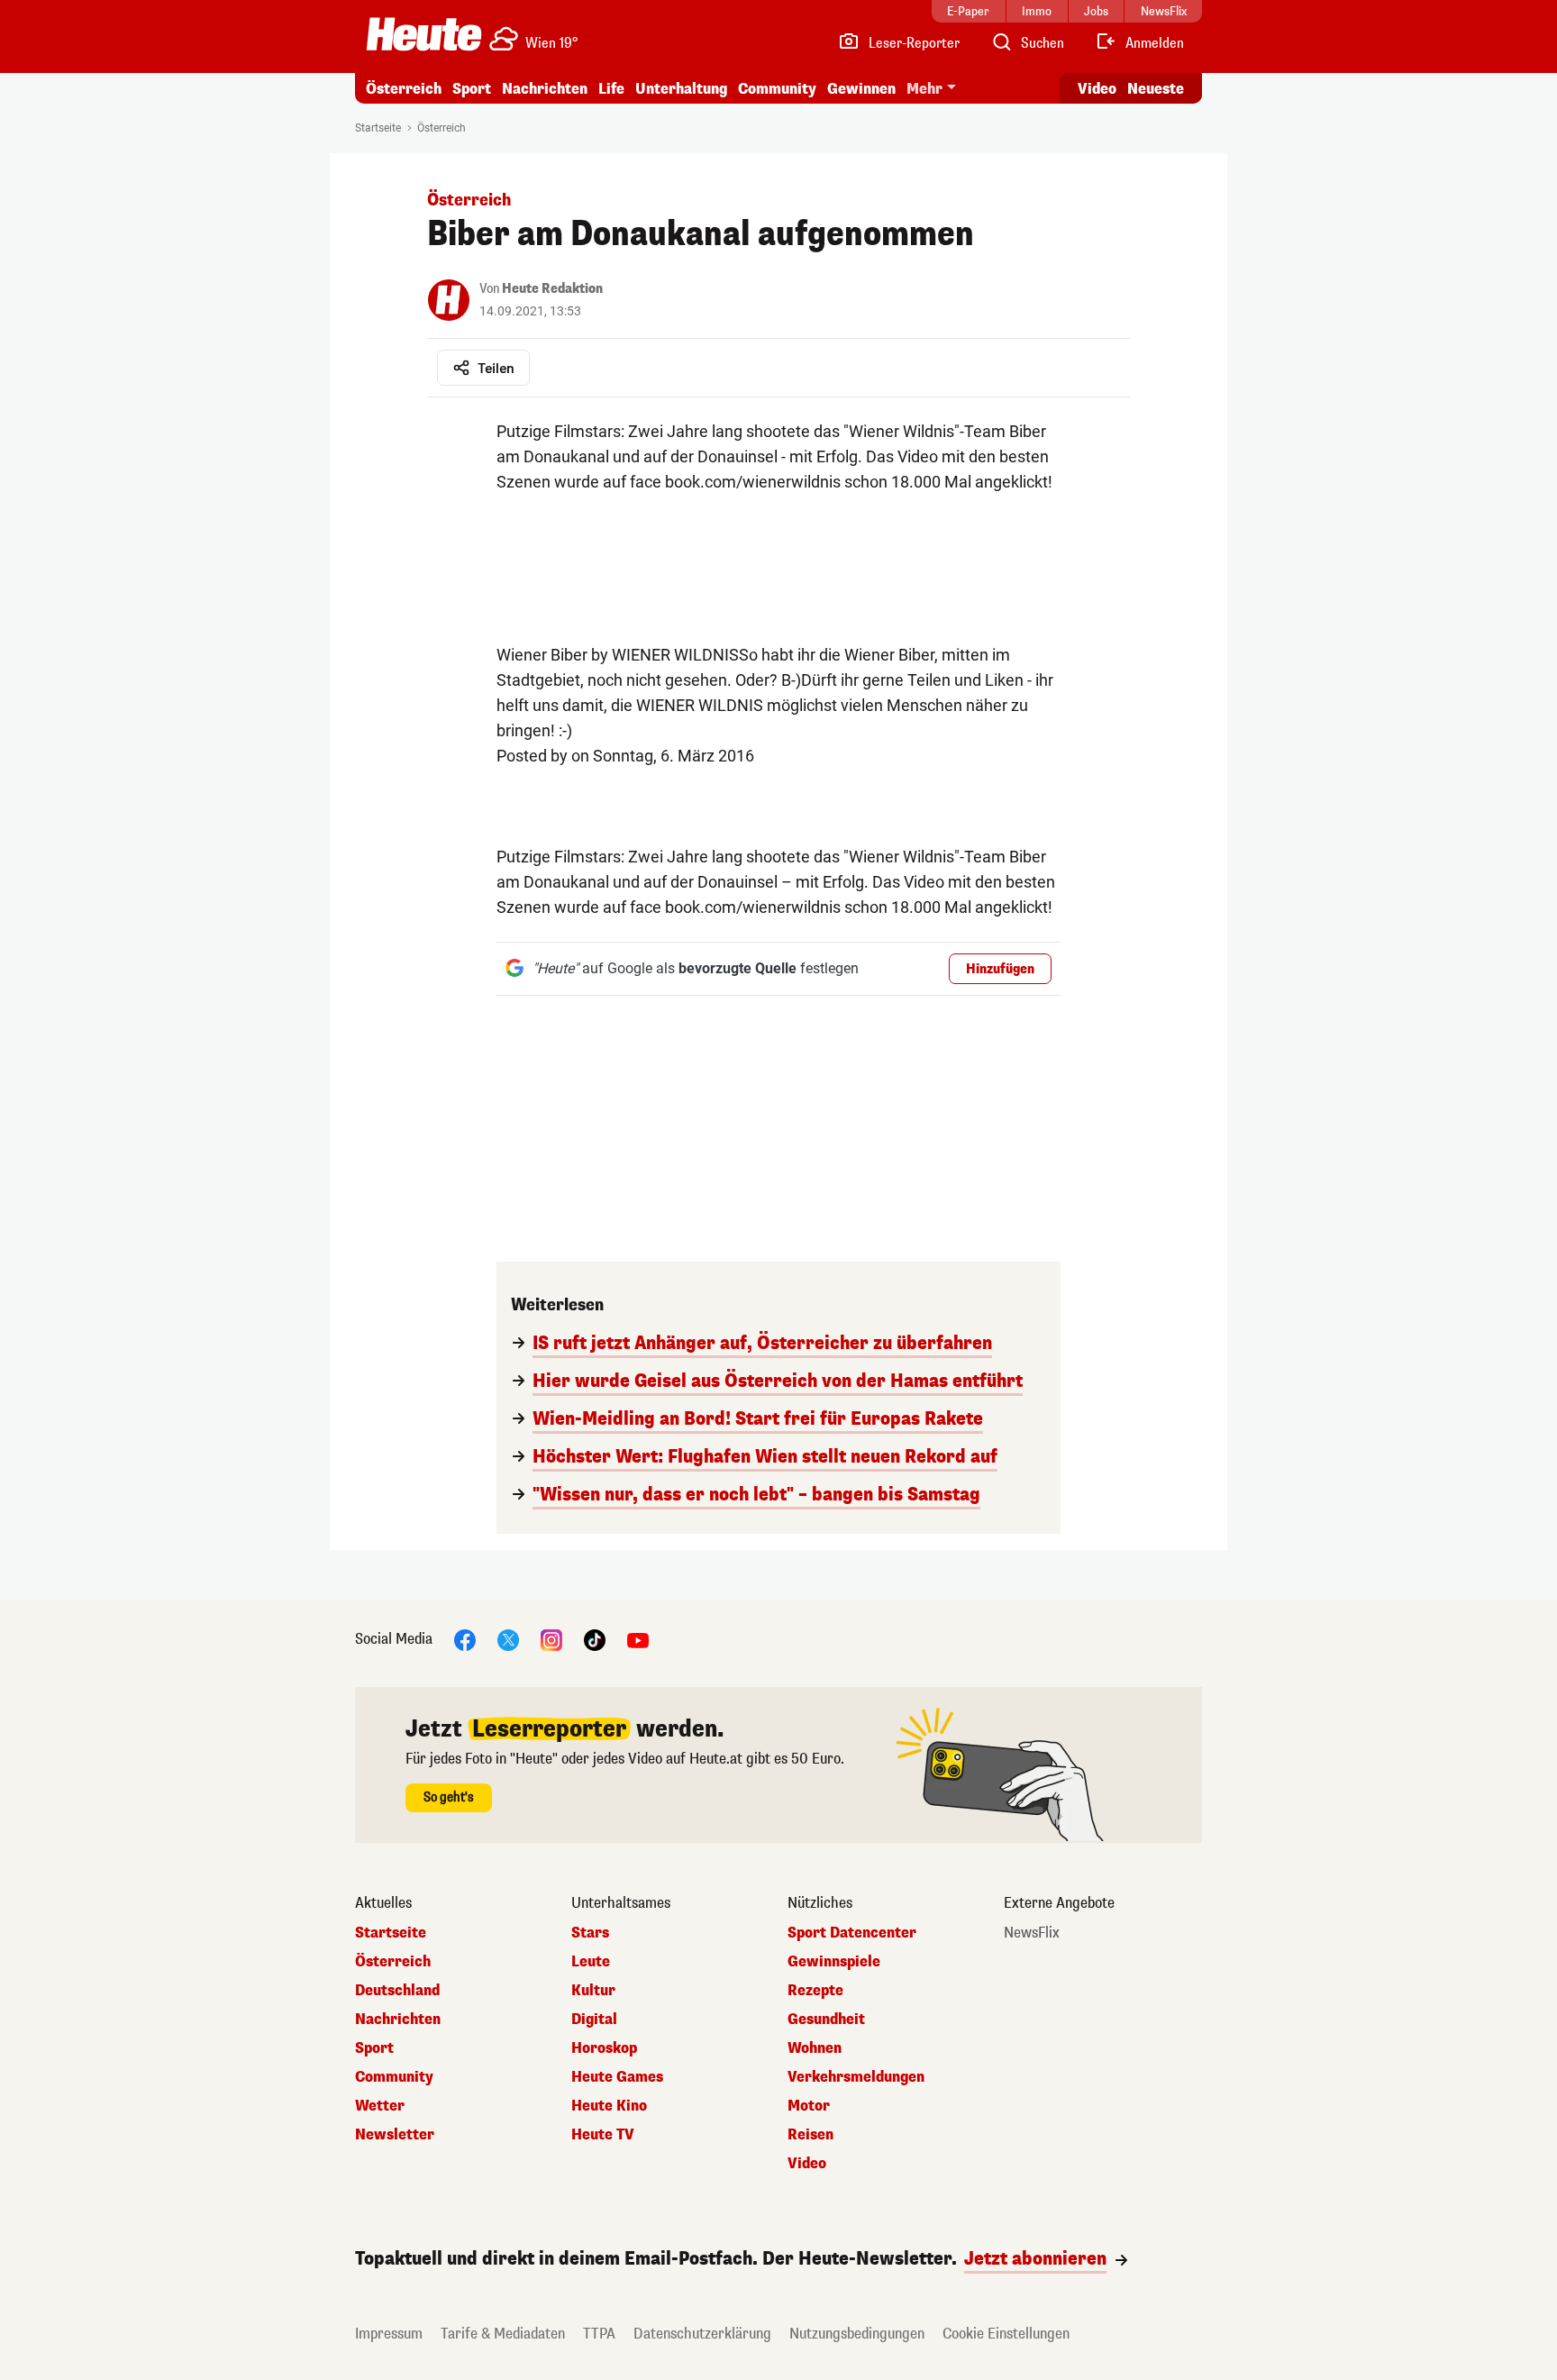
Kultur (593, 1991)
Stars (590, 1933)
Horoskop (604, 2048)
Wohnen (815, 2048)
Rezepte (815, 1991)
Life (611, 89)
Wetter (380, 2106)
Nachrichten (398, 2020)
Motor (809, 2106)
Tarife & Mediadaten (503, 2334)
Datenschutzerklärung (702, 2334)
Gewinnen (861, 89)
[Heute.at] (424, 34)
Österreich (404, 89)
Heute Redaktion (552, 289)
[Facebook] (465, 1639)
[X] (508, 1639)
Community (777, 89)
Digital (594, 2020)
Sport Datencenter (852, 1933)
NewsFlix (1032, 1933)
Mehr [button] (924, 89)
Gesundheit (826, 2020)
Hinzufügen (1000, 969)
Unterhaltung (681, 89)
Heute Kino (609, 2106)
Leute (591, 1962)
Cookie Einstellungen (1006, 2334)
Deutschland (397, 1991)
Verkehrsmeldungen (856, 2077)
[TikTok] (595, 1639)
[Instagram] (551, 1639)
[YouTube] (638, 1639)
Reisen (810, 2135)
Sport (472, 89)
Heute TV (603, 2135)
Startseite (378, 128)
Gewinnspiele (834, 1962)
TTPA (599, 2334)
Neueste (1156, 89)
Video (1097, 89)
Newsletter (395, 2135)
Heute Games (617, 2077)
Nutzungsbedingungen (857, 2334)
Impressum (389, 2334)
